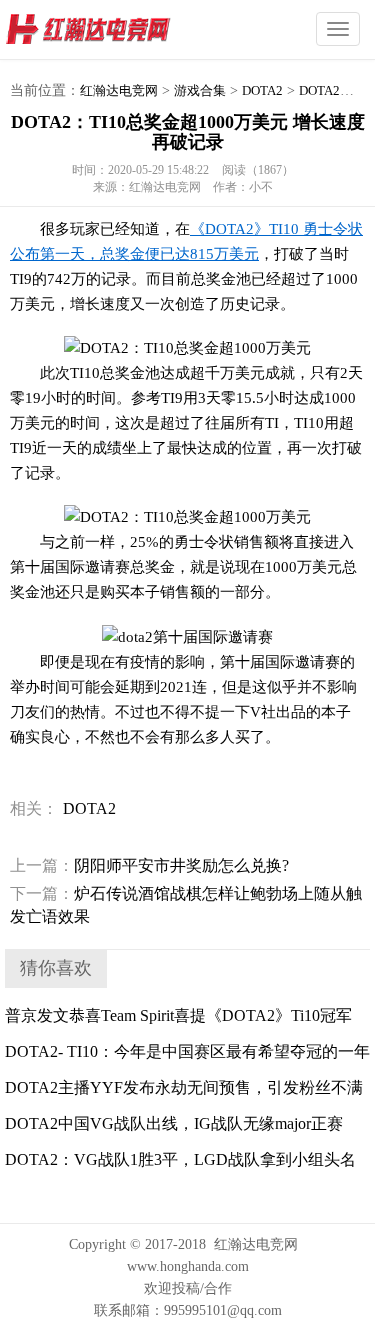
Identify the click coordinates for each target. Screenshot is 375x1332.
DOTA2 (262, 90)
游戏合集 (200, 90)
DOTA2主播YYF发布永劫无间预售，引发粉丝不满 (184, 1087)
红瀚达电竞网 (125, 30)
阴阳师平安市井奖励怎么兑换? (149, 865)
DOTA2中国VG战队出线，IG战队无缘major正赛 (174, 1123)
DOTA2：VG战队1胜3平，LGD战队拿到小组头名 (180, 1159)
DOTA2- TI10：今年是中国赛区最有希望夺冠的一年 (187, 1051)
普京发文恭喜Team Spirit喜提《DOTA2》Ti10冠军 (178, 1015)
